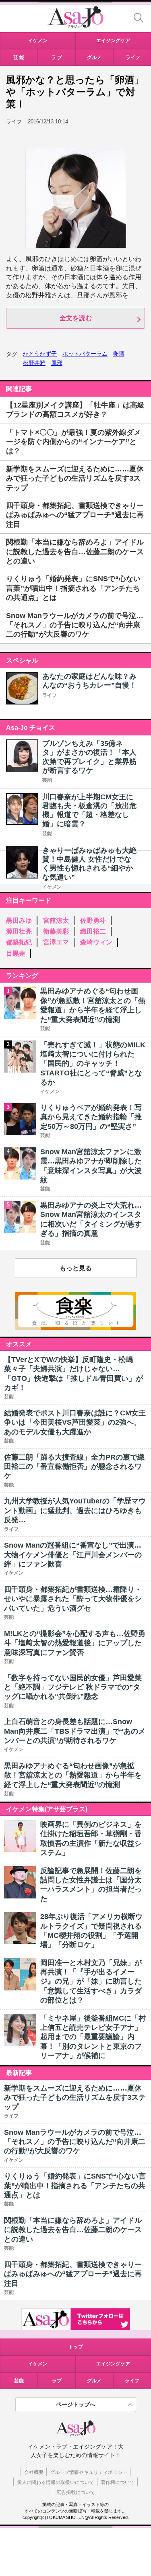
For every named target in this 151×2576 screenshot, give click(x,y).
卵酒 (119, 354)
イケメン (52, 887)
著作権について (118, 2482)
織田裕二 (93, 931)
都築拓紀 (19, 942)
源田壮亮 (19, 931)
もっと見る (76, 1268)
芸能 (47, 780)
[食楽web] (76, 1328)
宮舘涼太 (56, 920)
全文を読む (76, 318)
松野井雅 (34, 363)
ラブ (57, 2381)
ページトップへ (76, 2404)
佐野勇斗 (93, 920)
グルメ (94, 2381)
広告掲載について (76, 2492)
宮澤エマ (56, 942)
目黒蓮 (16, 953)
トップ (76, 2347)
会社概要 (34, 2472)
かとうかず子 (40, 354)
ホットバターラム (85, 354)
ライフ (50, 695)
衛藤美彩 (56, 931)
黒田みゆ (19, 920)
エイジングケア (113, 2364)
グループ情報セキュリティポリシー (89, 2472)
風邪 (57, 363)
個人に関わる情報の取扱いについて (56, 2482)
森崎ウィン (96, 942)
